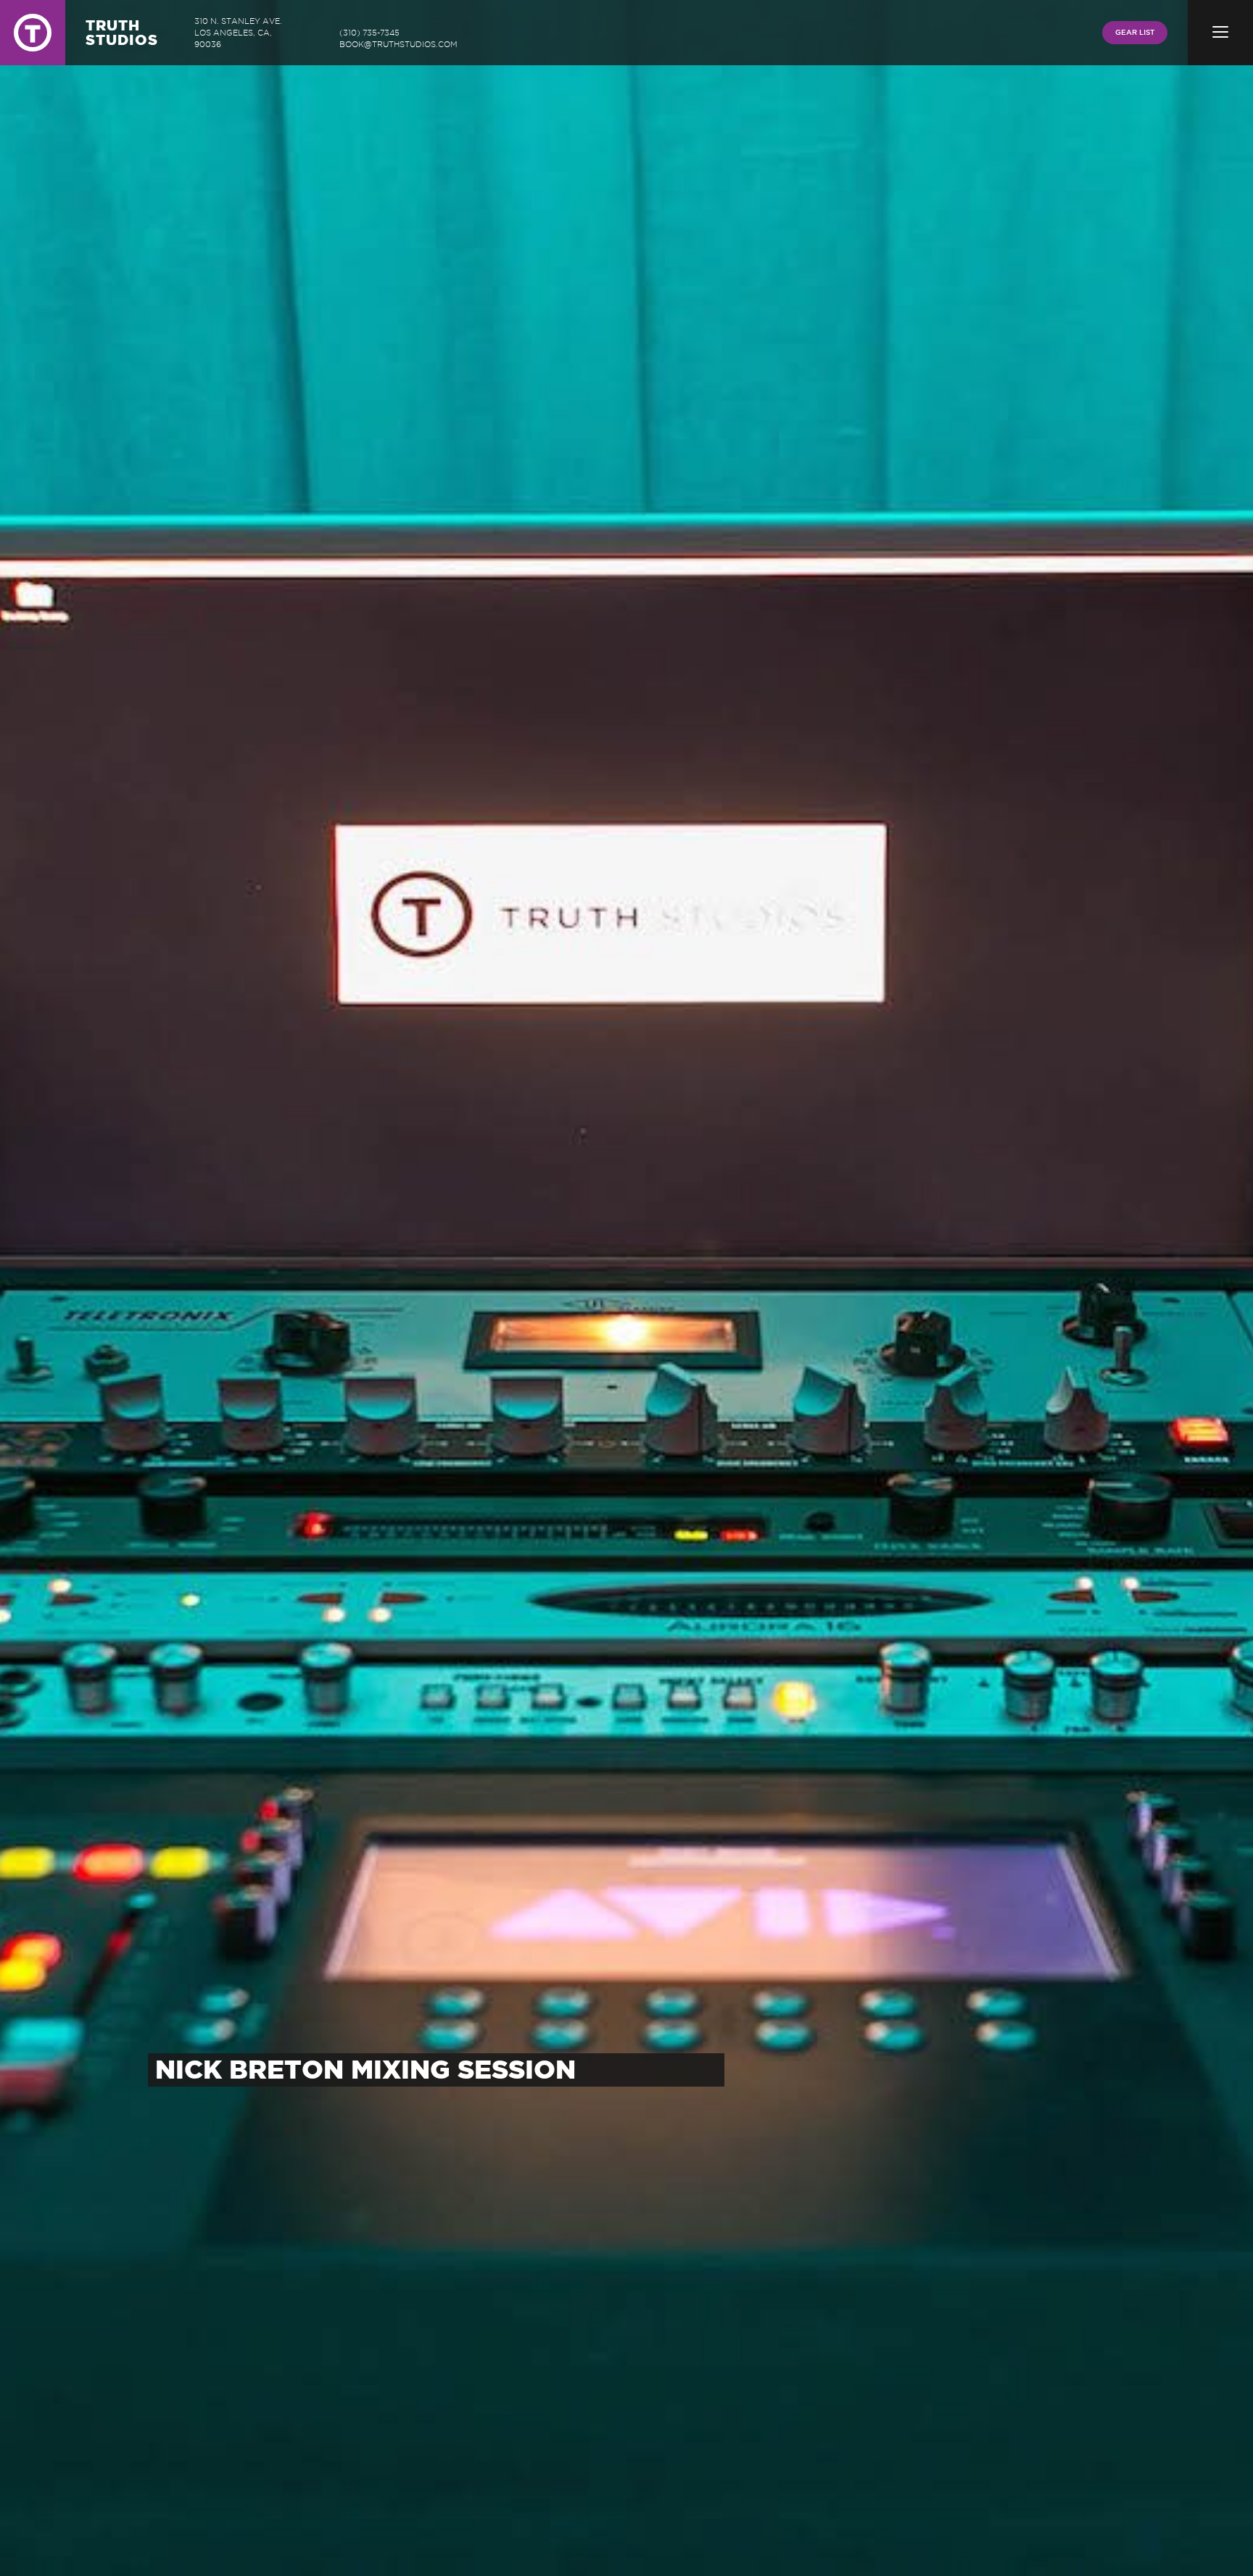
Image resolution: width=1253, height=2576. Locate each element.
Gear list (1135, 32)
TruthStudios (122, 32)
